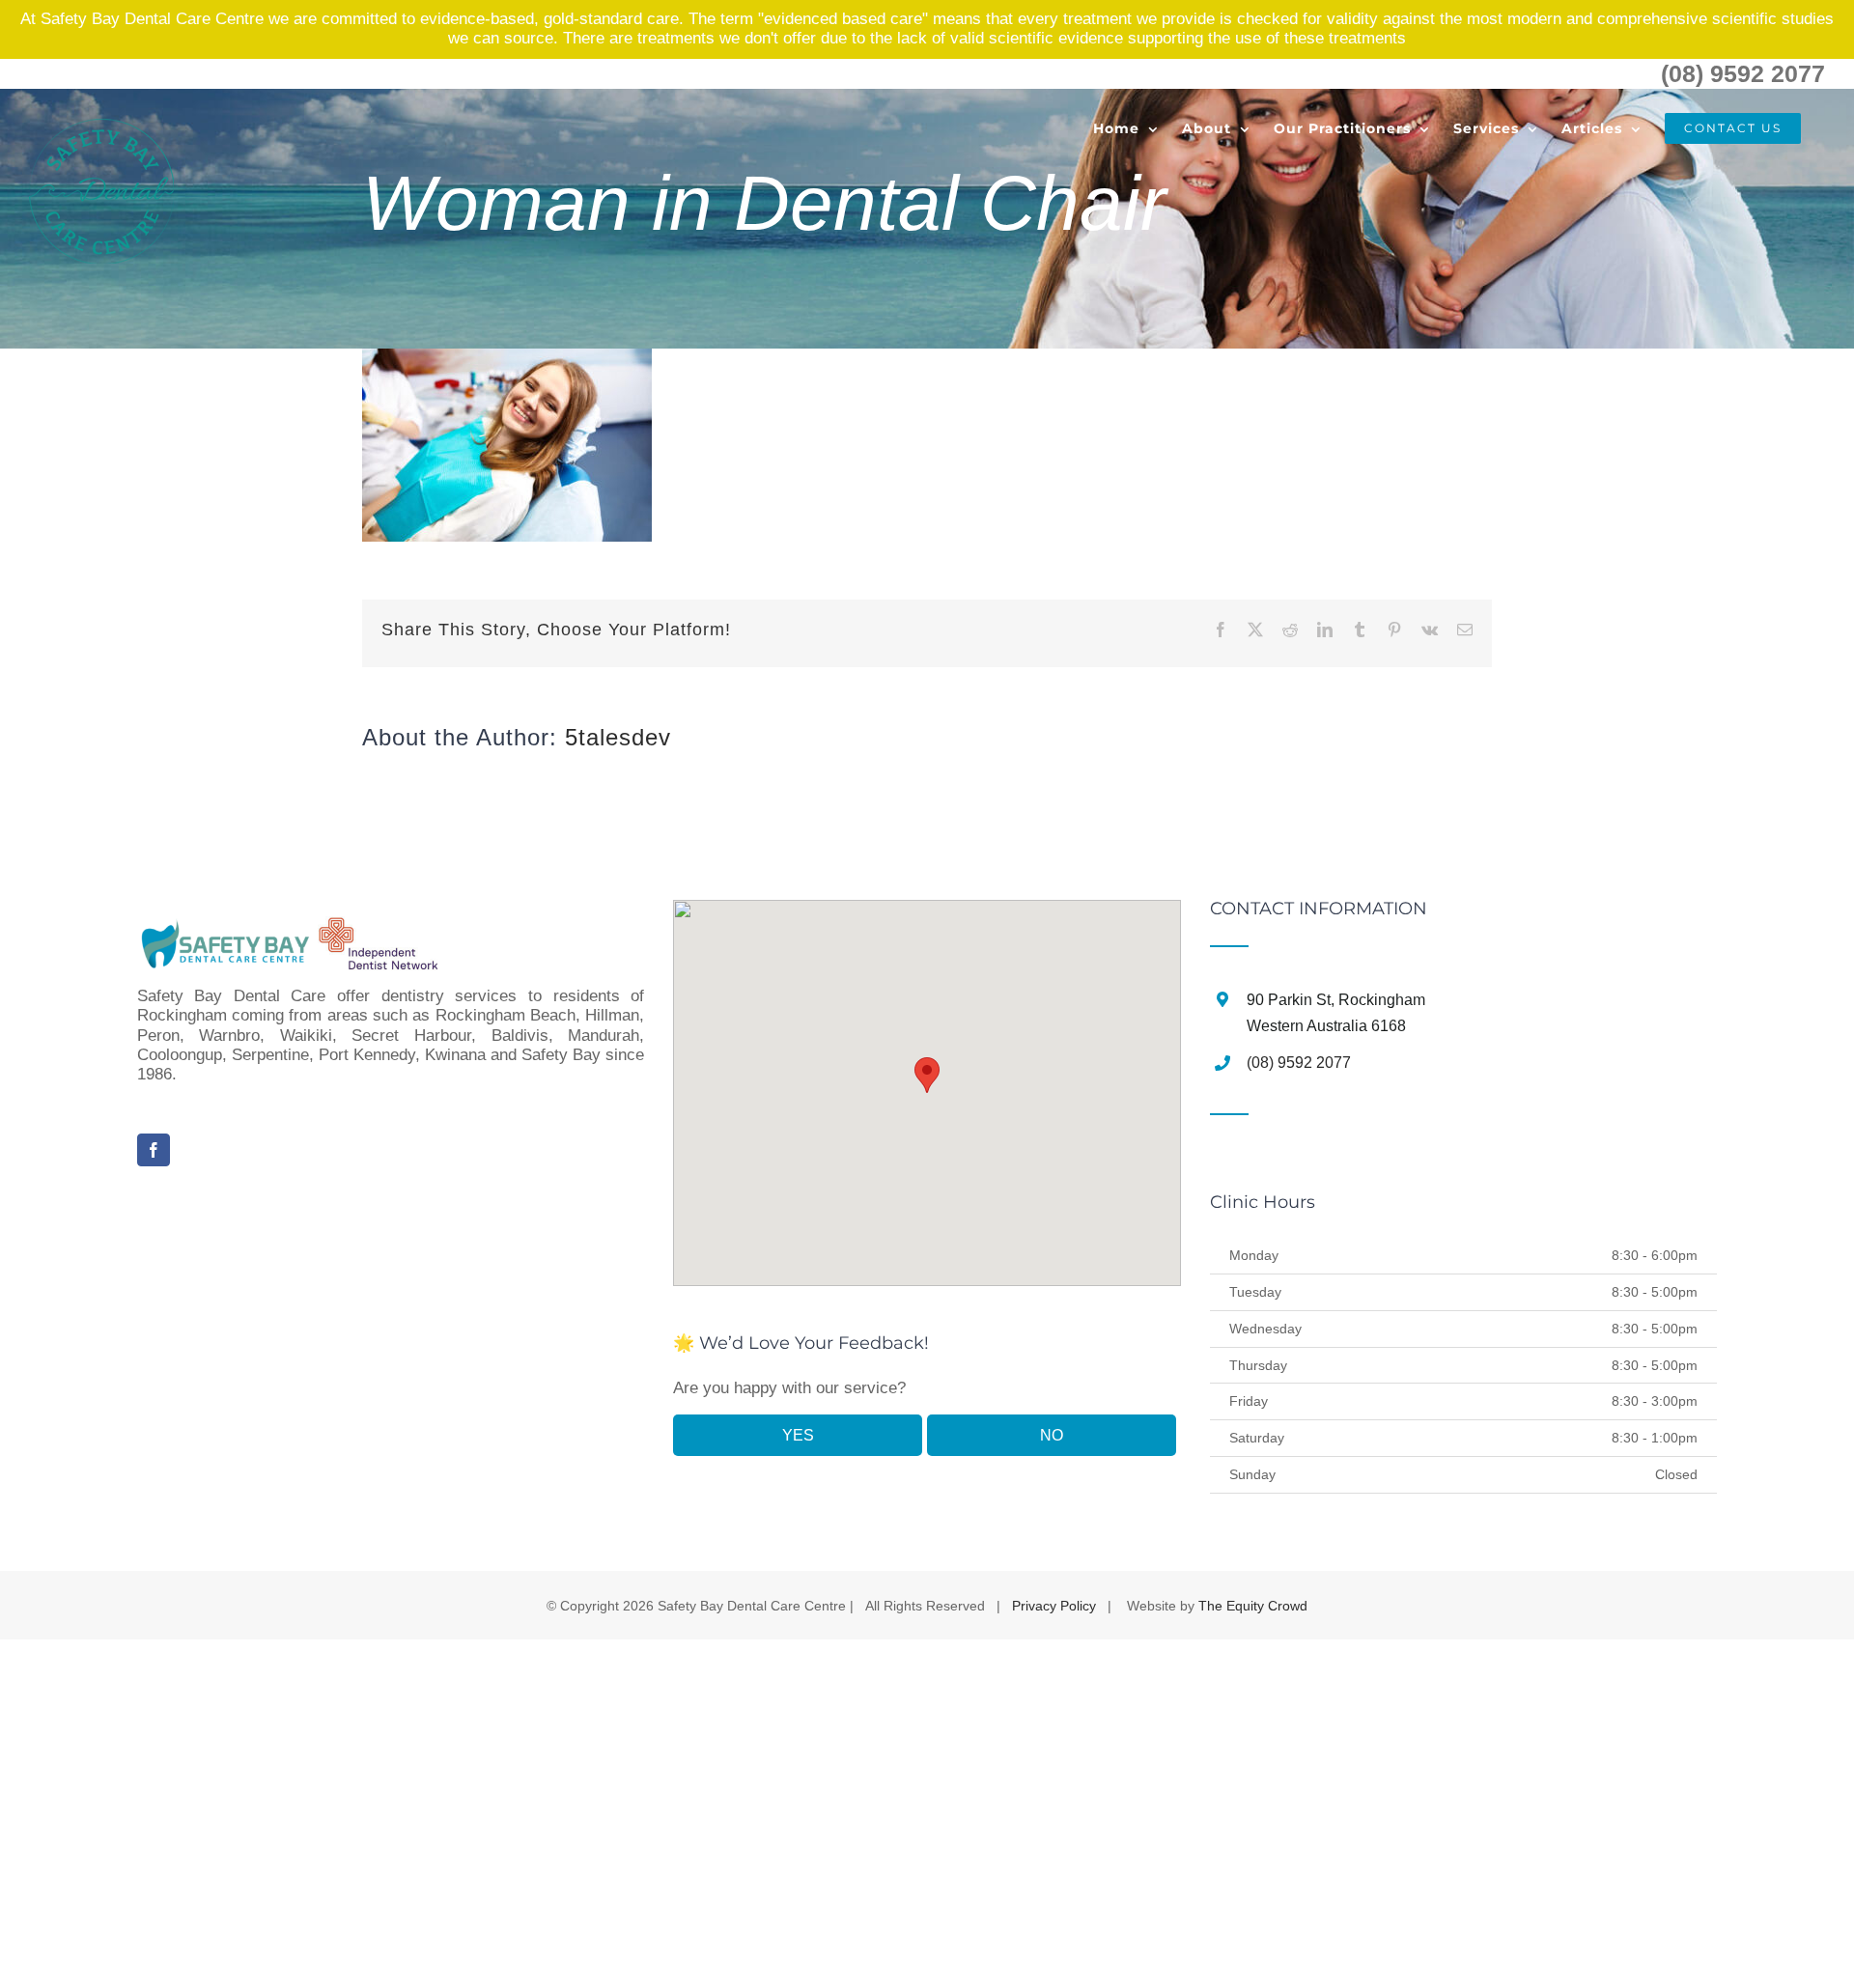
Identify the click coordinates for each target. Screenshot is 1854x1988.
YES (798, 1435)
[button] (927, 1075)
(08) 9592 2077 (1743, 73)
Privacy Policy (1054, 1606)
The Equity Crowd (1253, 1606)
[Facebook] (154, 1150)
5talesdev (618, 737)
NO (1052, 1435)
